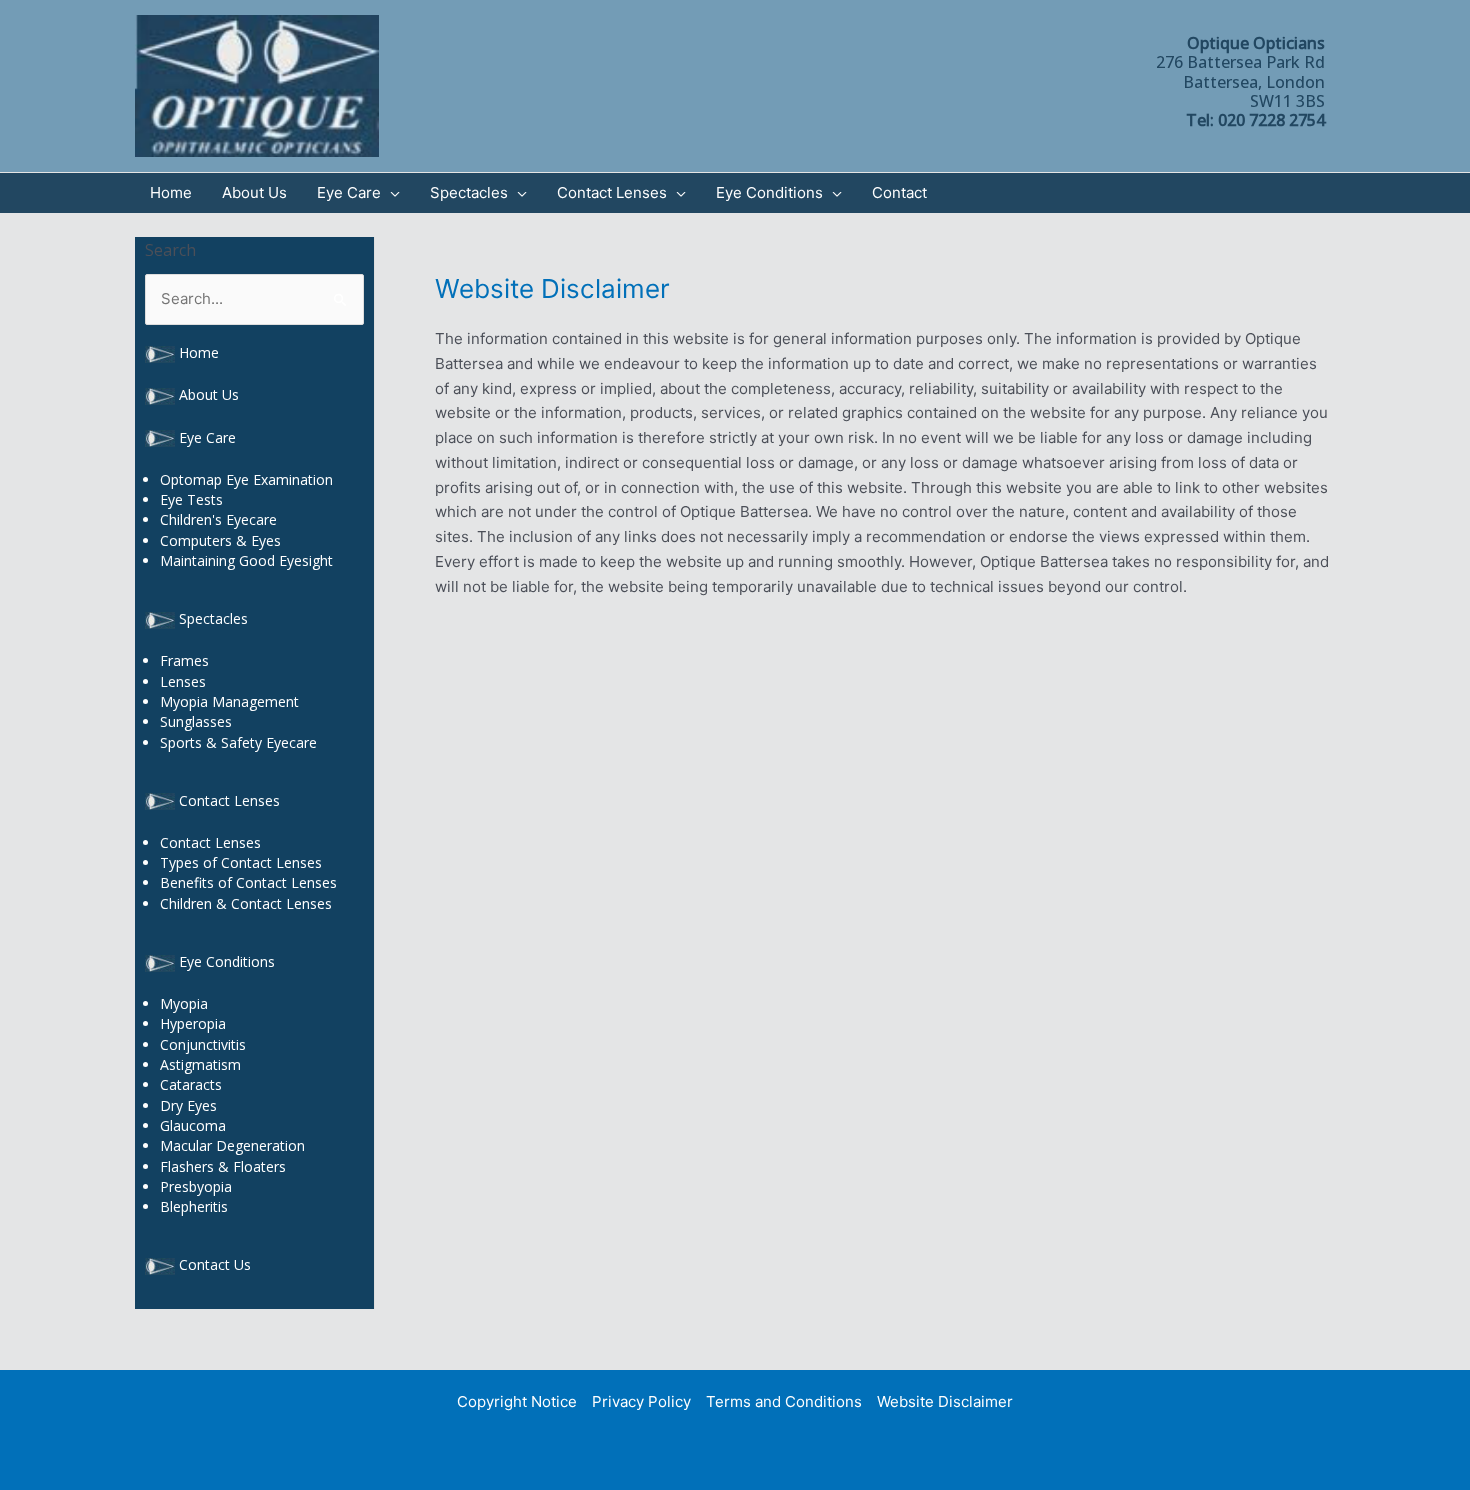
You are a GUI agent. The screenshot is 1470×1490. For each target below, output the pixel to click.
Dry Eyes (188, 1105)
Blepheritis (194, 1206)
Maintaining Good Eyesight (246, 560)
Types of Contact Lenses (241, 862)
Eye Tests (191, 499)
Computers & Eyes (220, 540)
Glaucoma (193, 1125)
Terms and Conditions (784, 1401)
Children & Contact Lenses (246, 903)
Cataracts (191, 1084)
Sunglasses (196, 721)
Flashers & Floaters (223, 1166)
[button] (390, 193)
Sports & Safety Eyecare (238, 742)
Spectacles (213, 618)
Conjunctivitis (203, 1044)
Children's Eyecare (218, 519)
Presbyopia (196, 1186)
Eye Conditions (227, 961)
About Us (209, 394)
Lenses (183, 681)
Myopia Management (229, 701)
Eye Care (207, 437)
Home (199, 352)
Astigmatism (200, 1064)
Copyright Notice (517, 1401)
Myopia (184, 1003)
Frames (184, 660)
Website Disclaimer (945, 1401)
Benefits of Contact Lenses (248, 882)
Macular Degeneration (232, 1145)
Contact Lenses (229, 800)
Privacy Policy (641, 1401)
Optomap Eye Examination (246, 479)
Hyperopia (193, 1023)
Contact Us (215, 1264)
